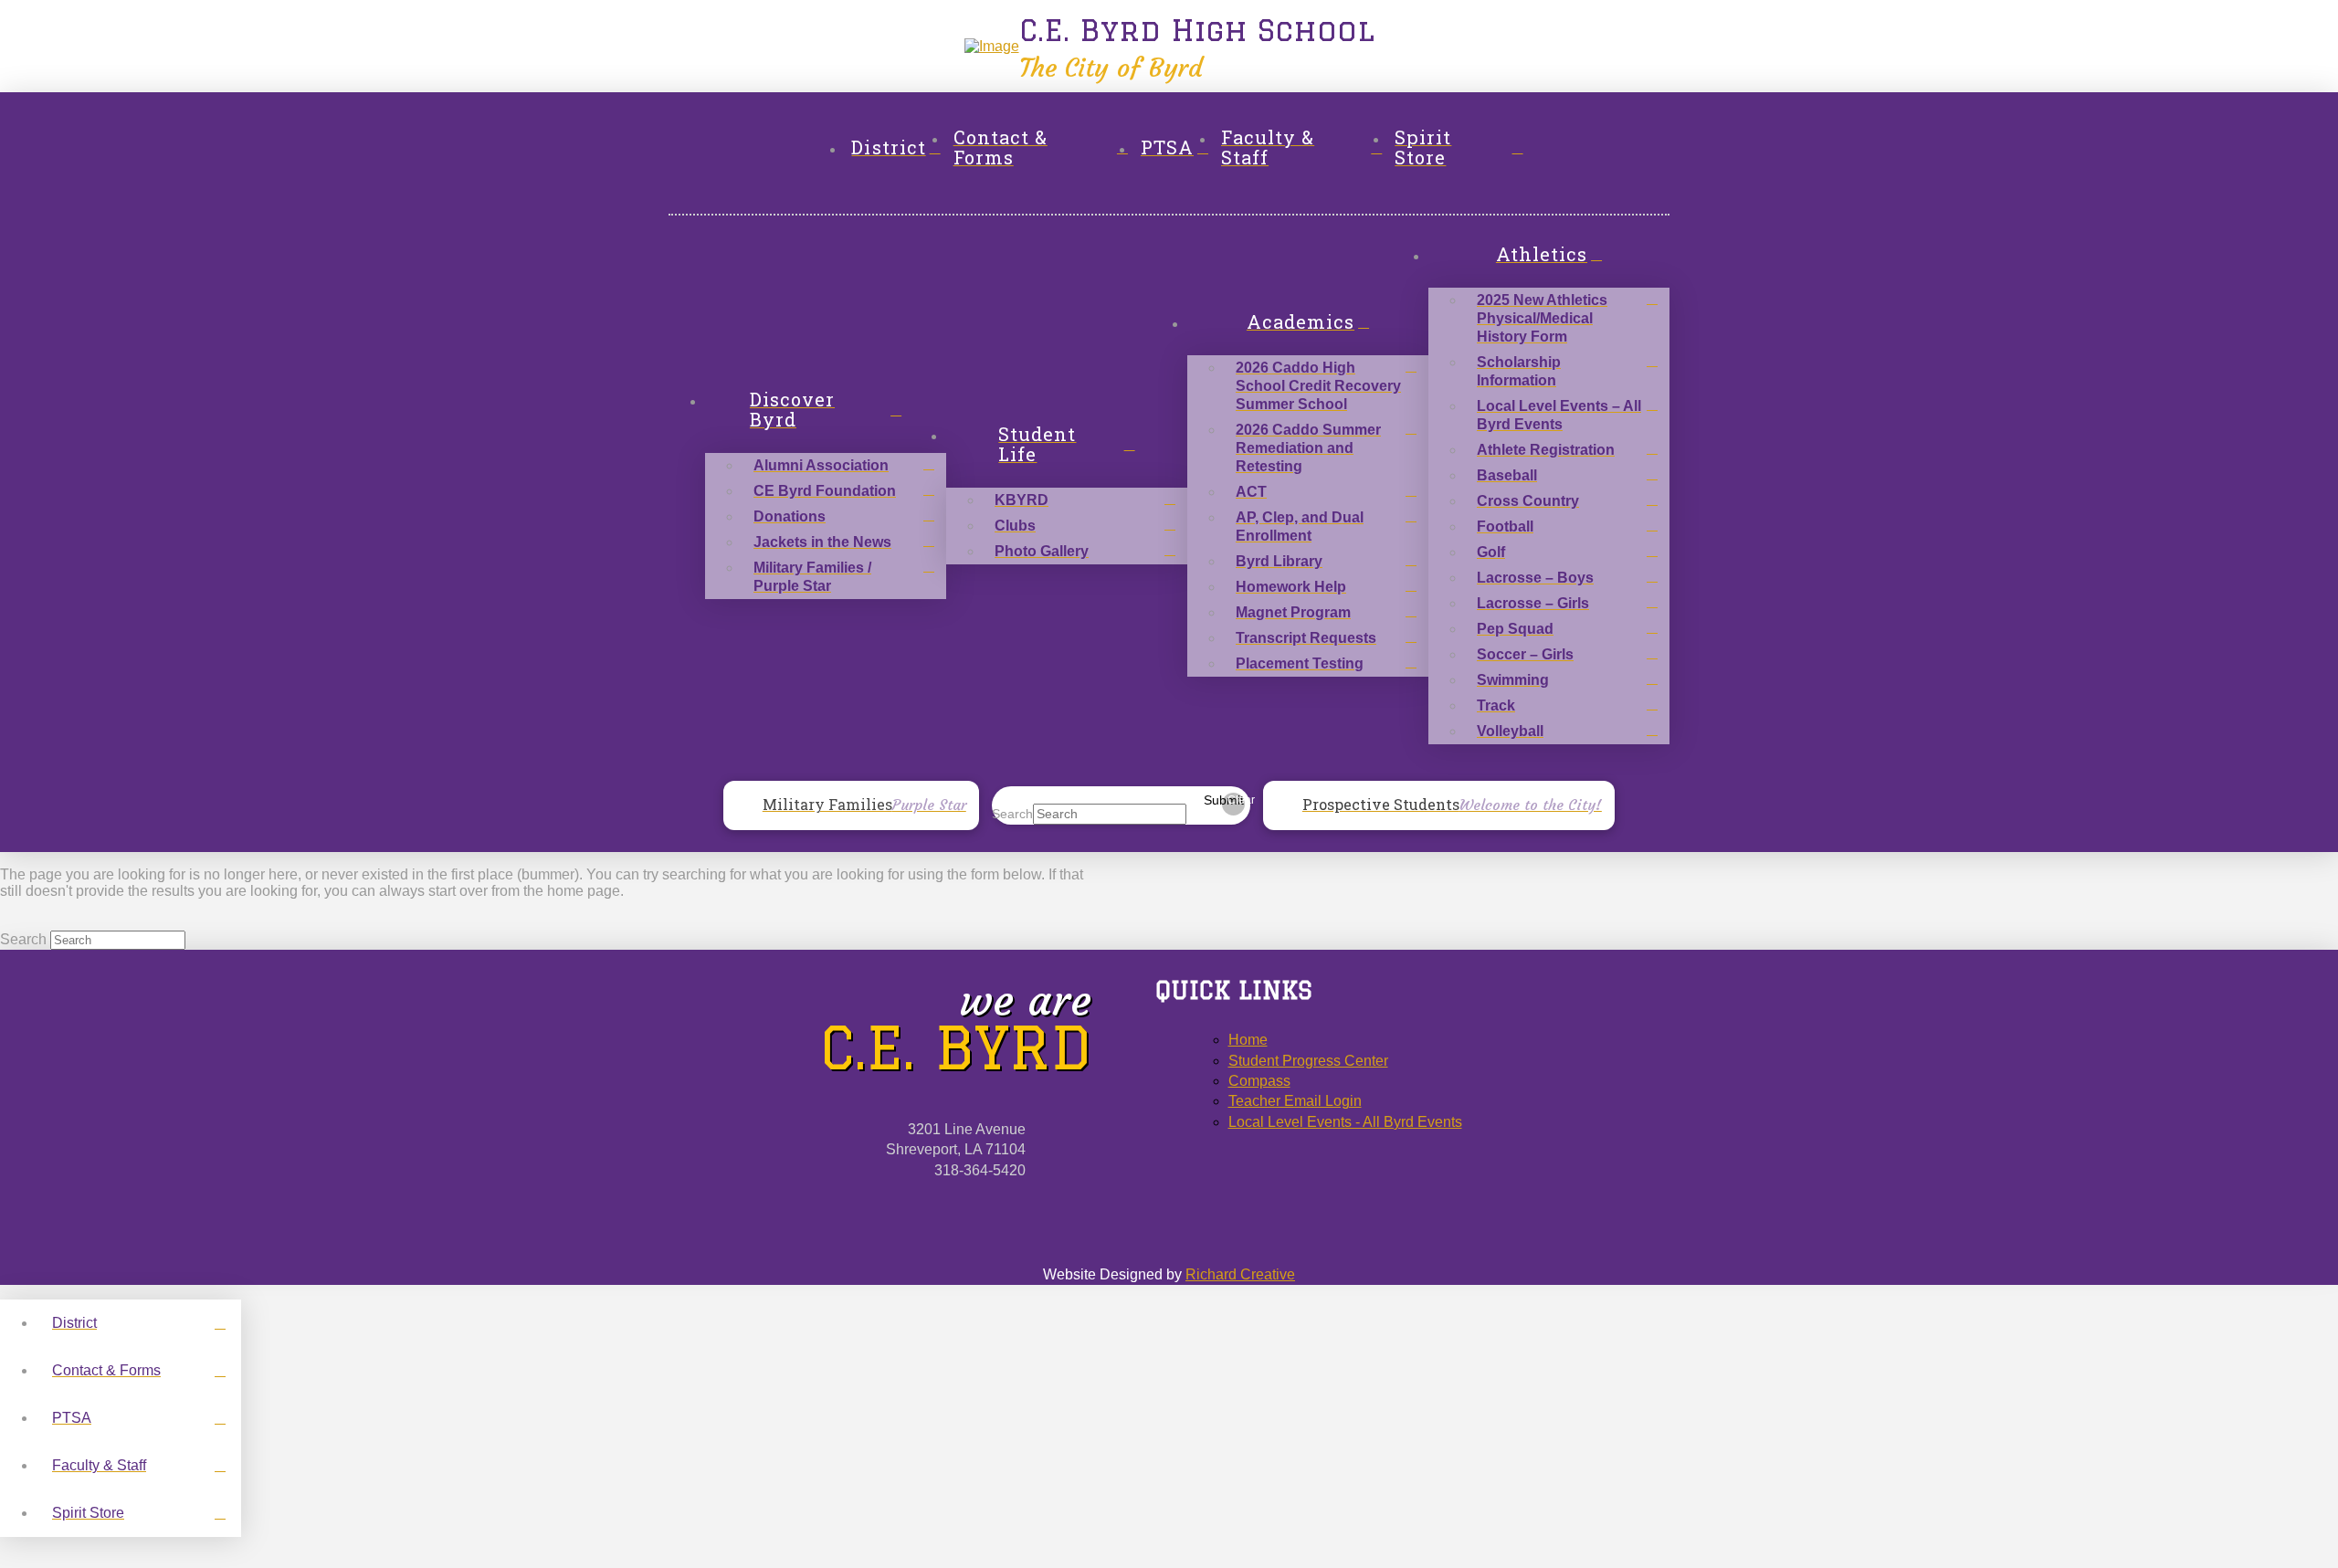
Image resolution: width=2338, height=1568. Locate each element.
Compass (1259, 1081)
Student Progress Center (1308, 1061)
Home (1248, 1040)
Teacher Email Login (1295, 1101)
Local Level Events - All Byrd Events (1345, 1122)
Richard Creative (1240, 1274)
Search (1012, 814)
